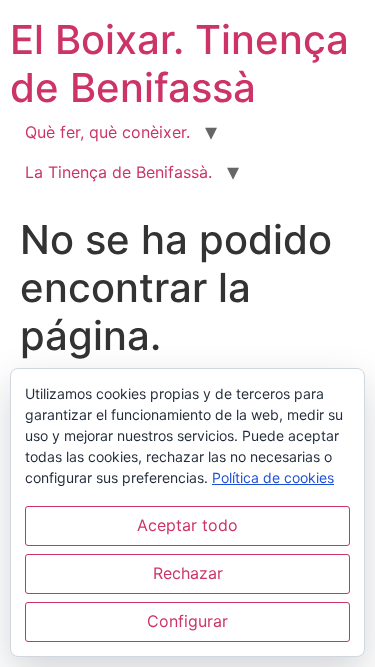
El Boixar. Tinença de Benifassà (179, 63)
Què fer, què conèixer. (107, 132)
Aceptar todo (187, 525)
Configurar (187, 621)
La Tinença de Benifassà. (118, 172)
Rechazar (188, 573)
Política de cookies (273, 477)
